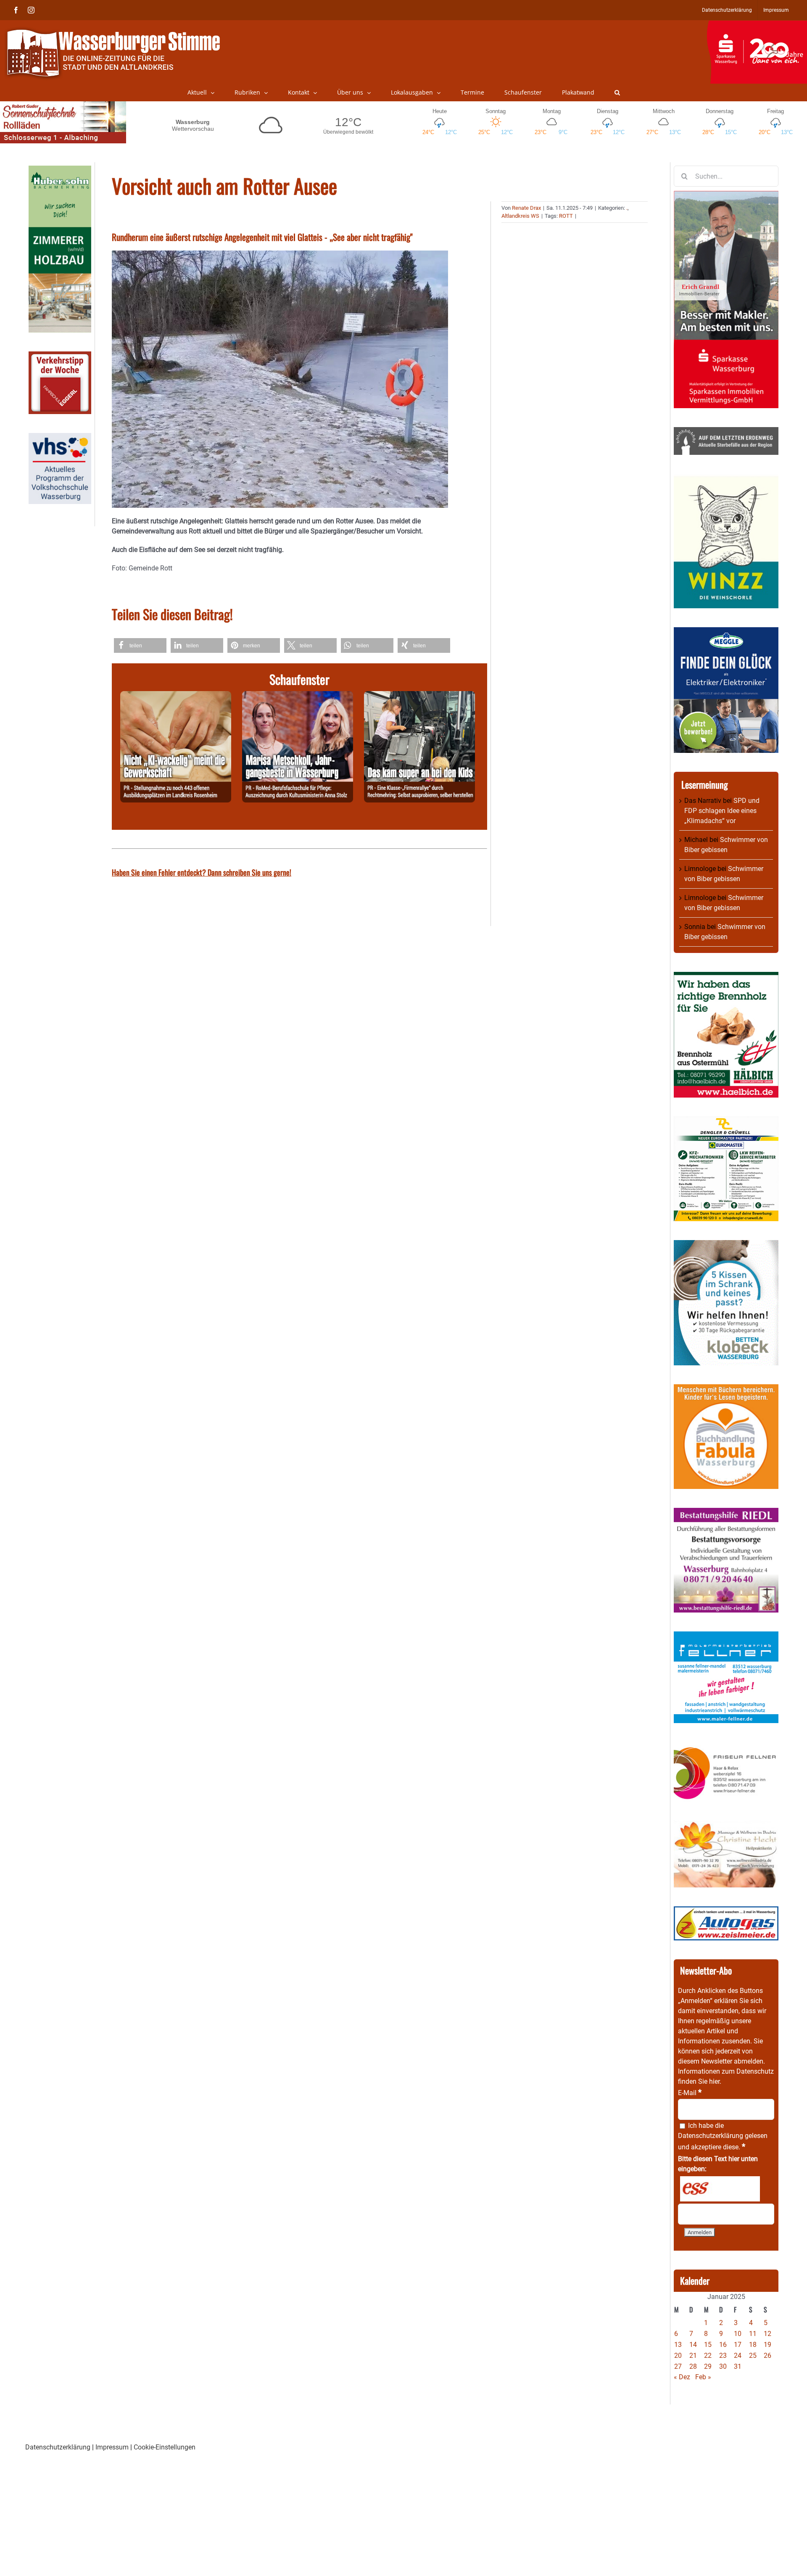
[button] (617, 92)
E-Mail (690, 2093)
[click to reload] (720, 2189)
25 (753, 2356)
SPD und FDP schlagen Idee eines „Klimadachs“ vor (722, 811)
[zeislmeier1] (726, 1911)
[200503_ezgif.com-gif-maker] (726, 1245)
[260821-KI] (176, 696)
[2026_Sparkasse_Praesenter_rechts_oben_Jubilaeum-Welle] (757, 25)
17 (738, 2345)
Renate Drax (526, 208)
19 (767, 2345)
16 (723, 2345)
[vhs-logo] (60, 438)
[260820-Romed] (298, 696)
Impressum (112, 2447)
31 (738, 2366)
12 (767, 2334)
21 (693, 2356)
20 (678, 2356)
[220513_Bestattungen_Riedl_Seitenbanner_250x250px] (726, 1513)
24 (738, 2356)
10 (738, 2334)
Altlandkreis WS (520, 216)
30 (723, 2366)
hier (714, 2081)
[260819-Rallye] (419, 696)
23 (723, 2356)
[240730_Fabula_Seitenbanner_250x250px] (726, 1389)
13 (678, 2345)
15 (708, 2345)
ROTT (566, 216)
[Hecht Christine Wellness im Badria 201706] (726, 1825)
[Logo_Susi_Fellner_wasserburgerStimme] (726, 1636)
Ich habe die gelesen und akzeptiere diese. (723, 2136)
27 (678, 2366)
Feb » (703, 2377)
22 (708, 2356)
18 (753, 2345)
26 (767, 2356)
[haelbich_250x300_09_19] (726, 977)
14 (693, 2345)
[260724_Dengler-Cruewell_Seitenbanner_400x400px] (726, 1121)
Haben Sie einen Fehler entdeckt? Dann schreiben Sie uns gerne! (202, 872)
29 (708, 2366)
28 (693, 2366)
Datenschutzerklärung (711, 2136)
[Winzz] (726, 479)
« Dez (682, 2377)
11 (753, 2334)
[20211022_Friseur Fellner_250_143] (726, 1747)
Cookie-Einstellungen (165, 2447)
